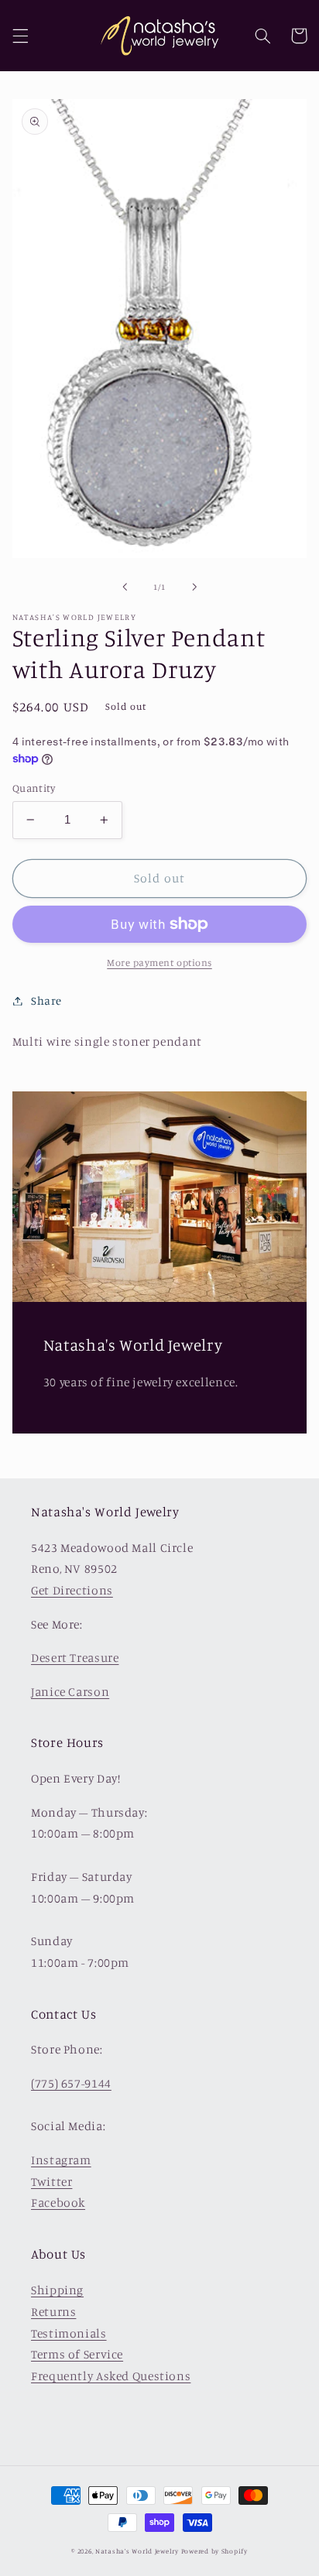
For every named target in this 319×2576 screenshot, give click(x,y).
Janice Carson (70, 1692)
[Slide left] (125, 587)
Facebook (58, 2203)
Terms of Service (77, 2354)
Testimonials (69, 2333)
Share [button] (46, 1000)
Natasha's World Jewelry (137, 2551)
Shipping (57, 2290)
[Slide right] (194, 587)
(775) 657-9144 (71, 2083)
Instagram (61, 2160)
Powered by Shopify (214, 2551)
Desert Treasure (75, 1658)
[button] (20, 36)
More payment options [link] (159, 963)
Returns (53, 2312)
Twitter (51, 2182)
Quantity (34, 788)
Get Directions (72, 1590)
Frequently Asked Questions (111, 2376)
